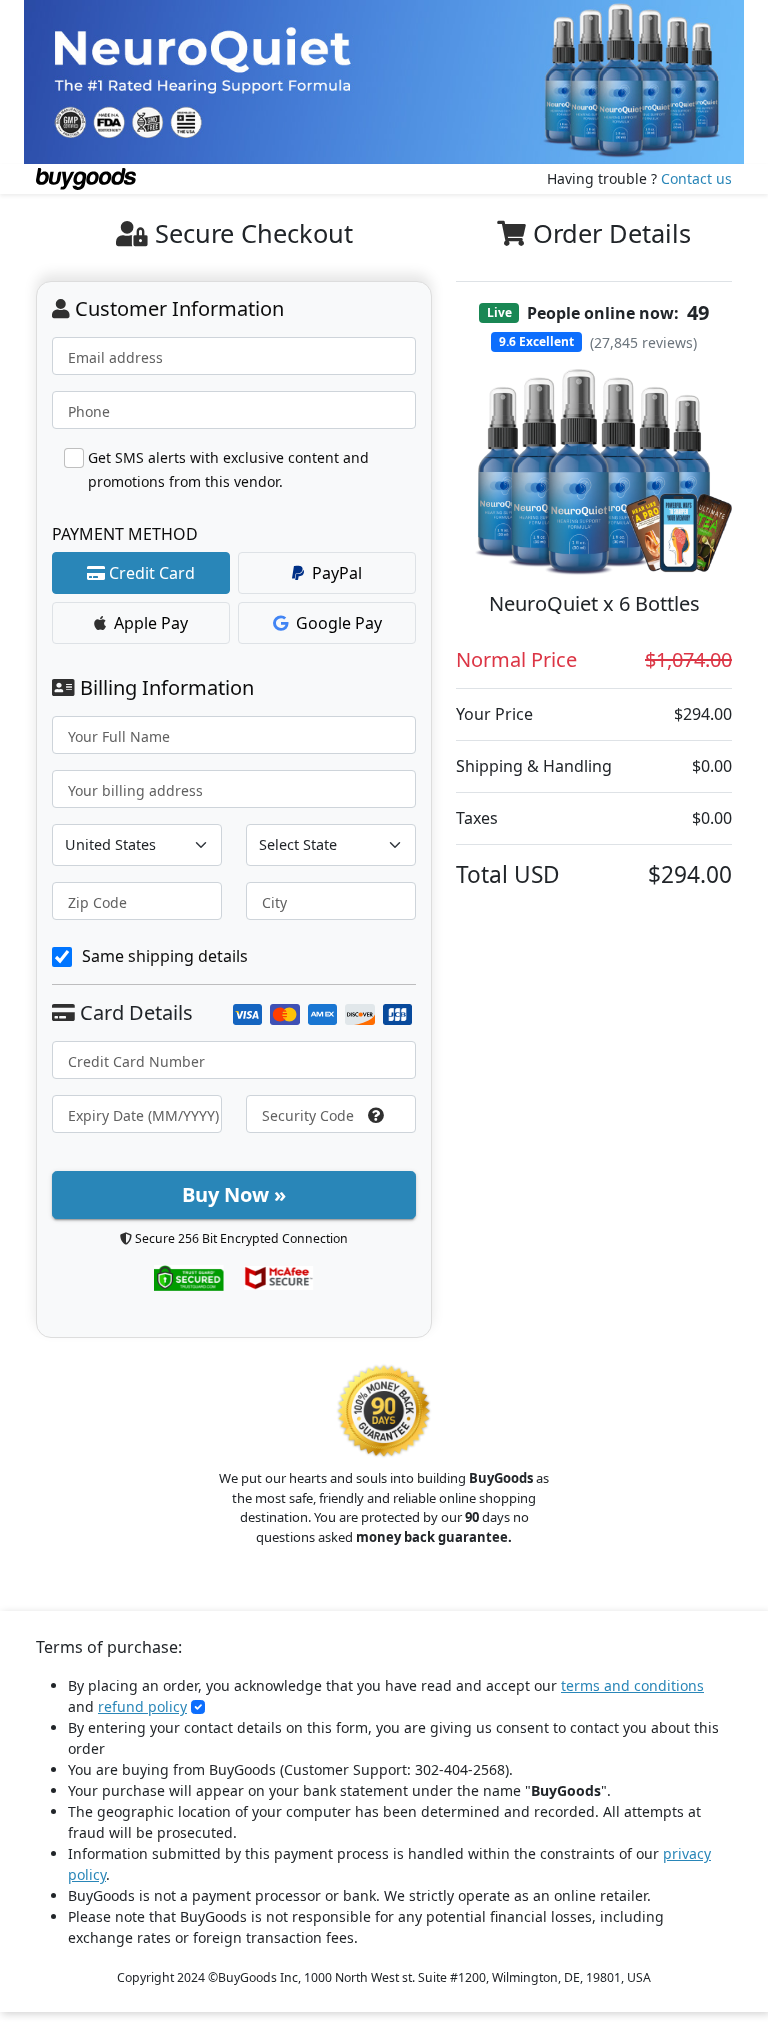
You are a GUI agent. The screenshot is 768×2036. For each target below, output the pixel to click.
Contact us (696, 178)
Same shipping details (165, 956)
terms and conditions (632, 1685)
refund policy (142, 1706)
